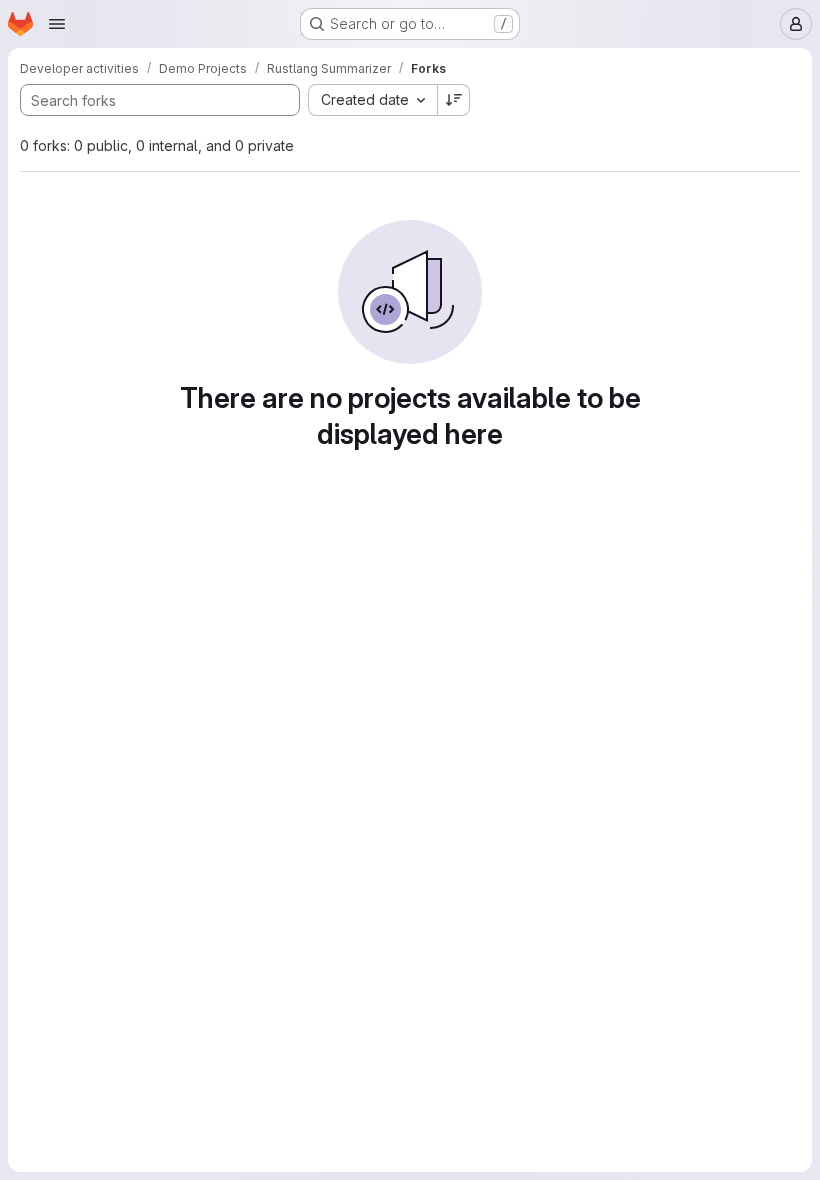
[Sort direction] (454, 100)
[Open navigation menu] (57, 24)
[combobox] (372, 100)
